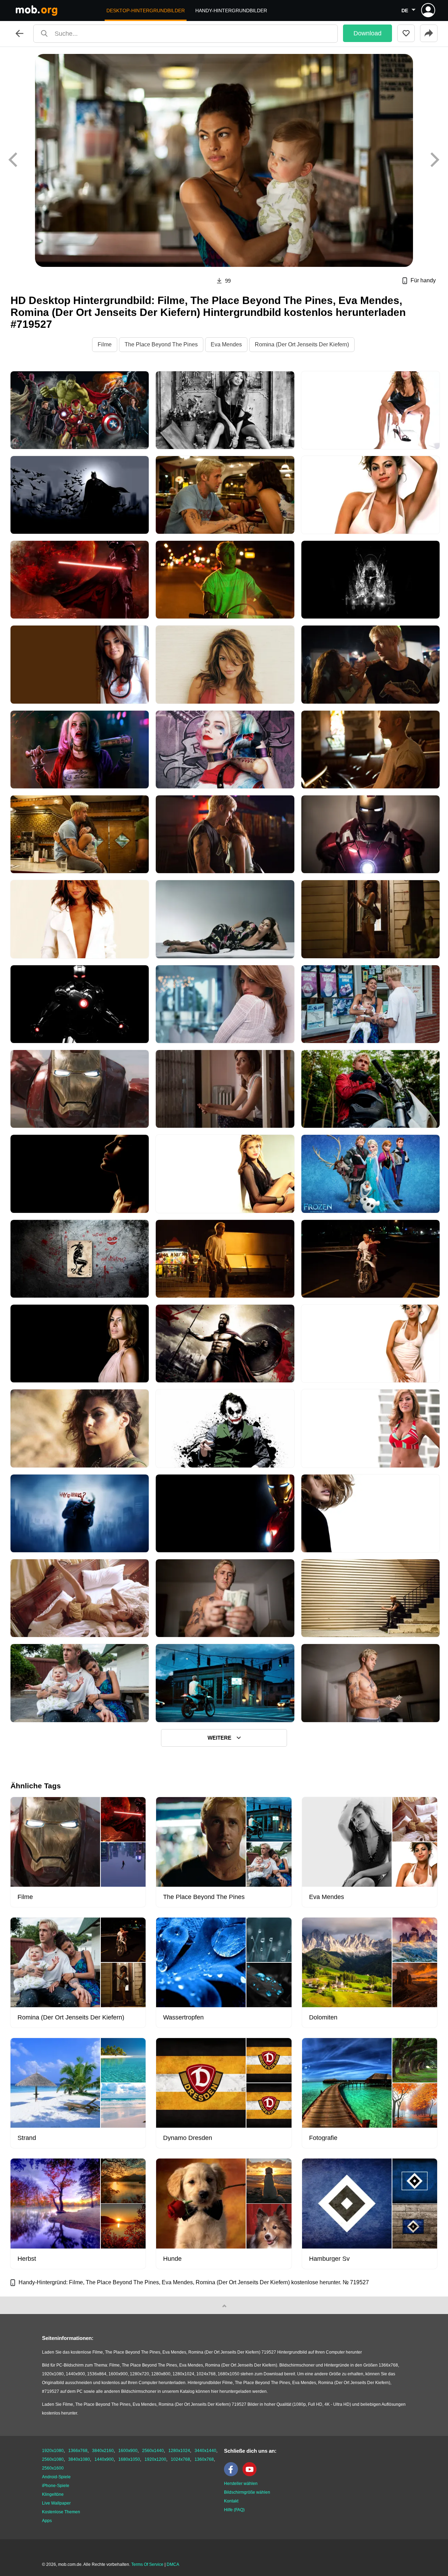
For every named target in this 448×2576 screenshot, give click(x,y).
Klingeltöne (53, 2494)
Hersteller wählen (241, 2484)
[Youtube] (251, 2475)
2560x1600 (53, 2468)
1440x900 (104, 2459)
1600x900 (128, 2451)
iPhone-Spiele (56, 2486)
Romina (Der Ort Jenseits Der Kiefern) (302, 344)
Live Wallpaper (56, 2503)
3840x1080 (79, 2459)
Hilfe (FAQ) (234, 2510)
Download (367, 33)
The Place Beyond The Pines (161, 344)
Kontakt (231, 2501)
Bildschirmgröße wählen (247, 2492)
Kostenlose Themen (61, 2512)
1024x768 (180, 2459)
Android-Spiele (56, 2477)
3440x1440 (205, 2451)
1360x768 (204, 2459)
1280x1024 (179, 2451)
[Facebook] (233, 2475)
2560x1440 (153, 2451)
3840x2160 (103, 2451)
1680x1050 (129, 2459)
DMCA (173, 2564)
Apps (47, 2521)
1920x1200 (155, 2459)
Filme (105, 344)
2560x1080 (53, 2459)
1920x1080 (53, 2451)
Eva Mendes (226, 344)
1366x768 (78, 2451)
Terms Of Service (147, 2564)
